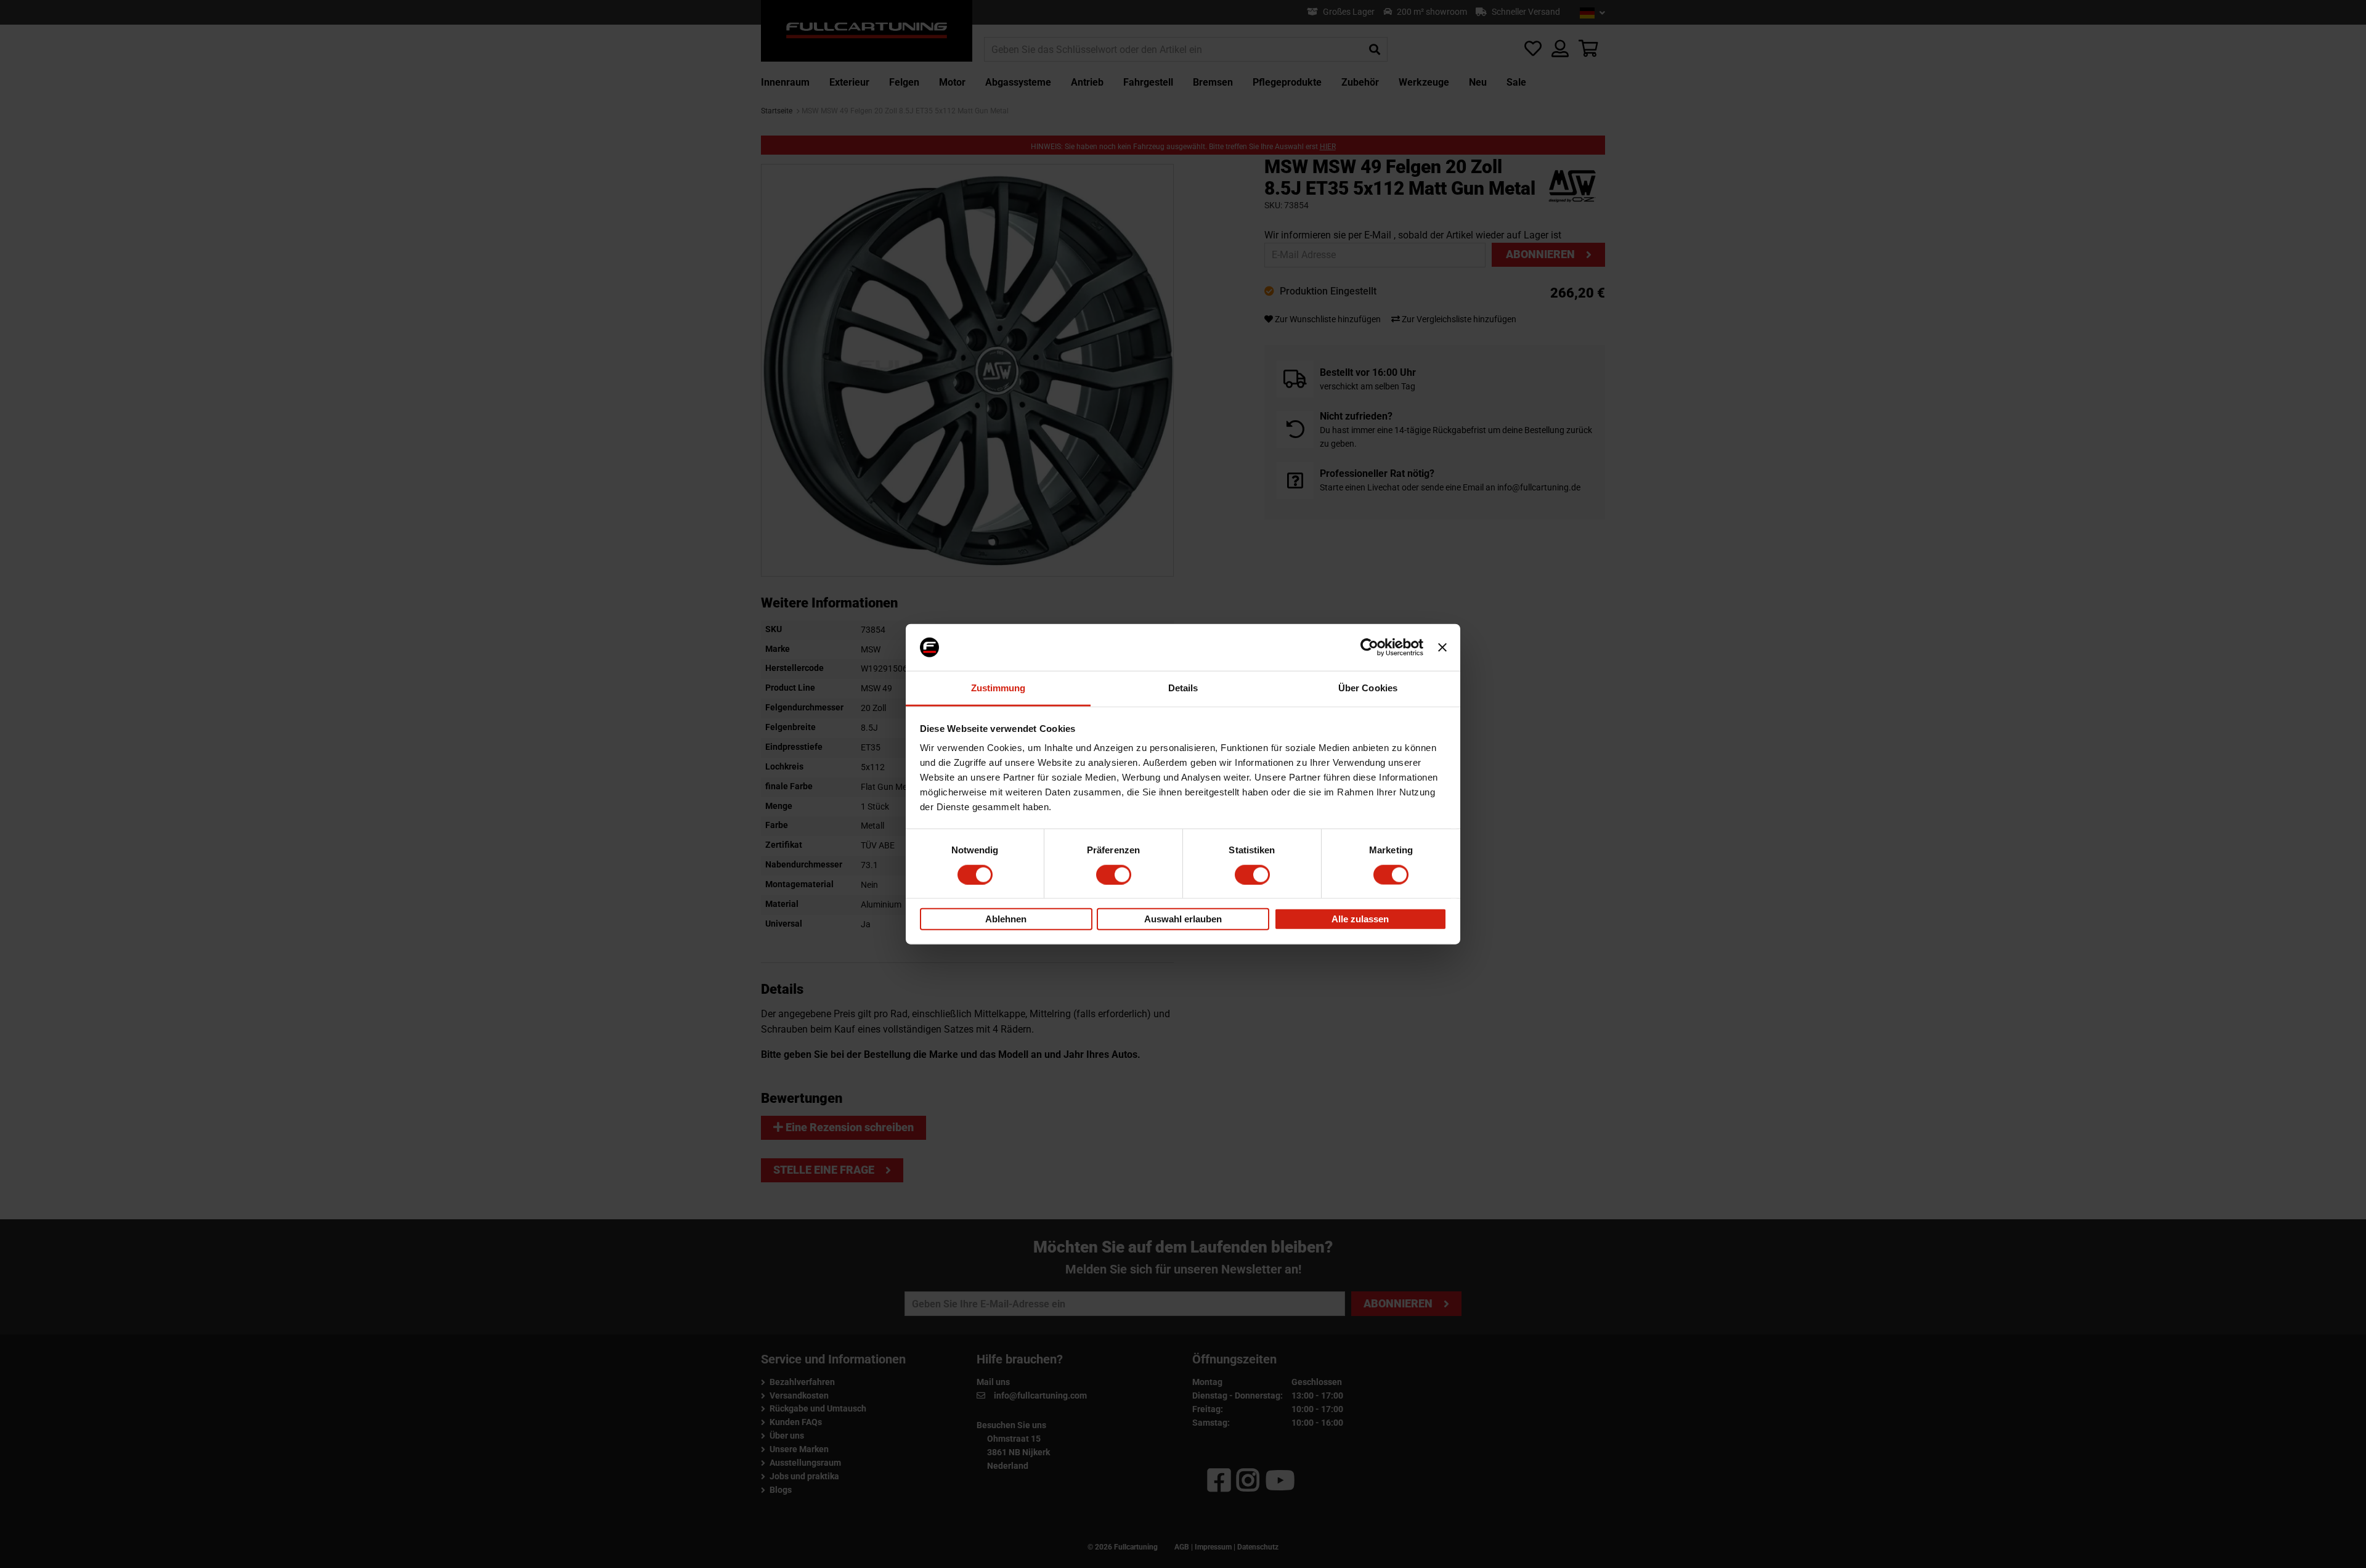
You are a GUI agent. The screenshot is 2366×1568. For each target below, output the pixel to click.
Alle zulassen (1360, 919)
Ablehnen (1006, 919)
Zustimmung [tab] (998, 688)
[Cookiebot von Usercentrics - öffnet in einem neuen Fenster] (1369, 648)
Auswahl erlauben (1183, 919)
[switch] (1114, 874)
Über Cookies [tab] (1368, 688)
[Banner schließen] (1442, 648)
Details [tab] (1183, 688)
